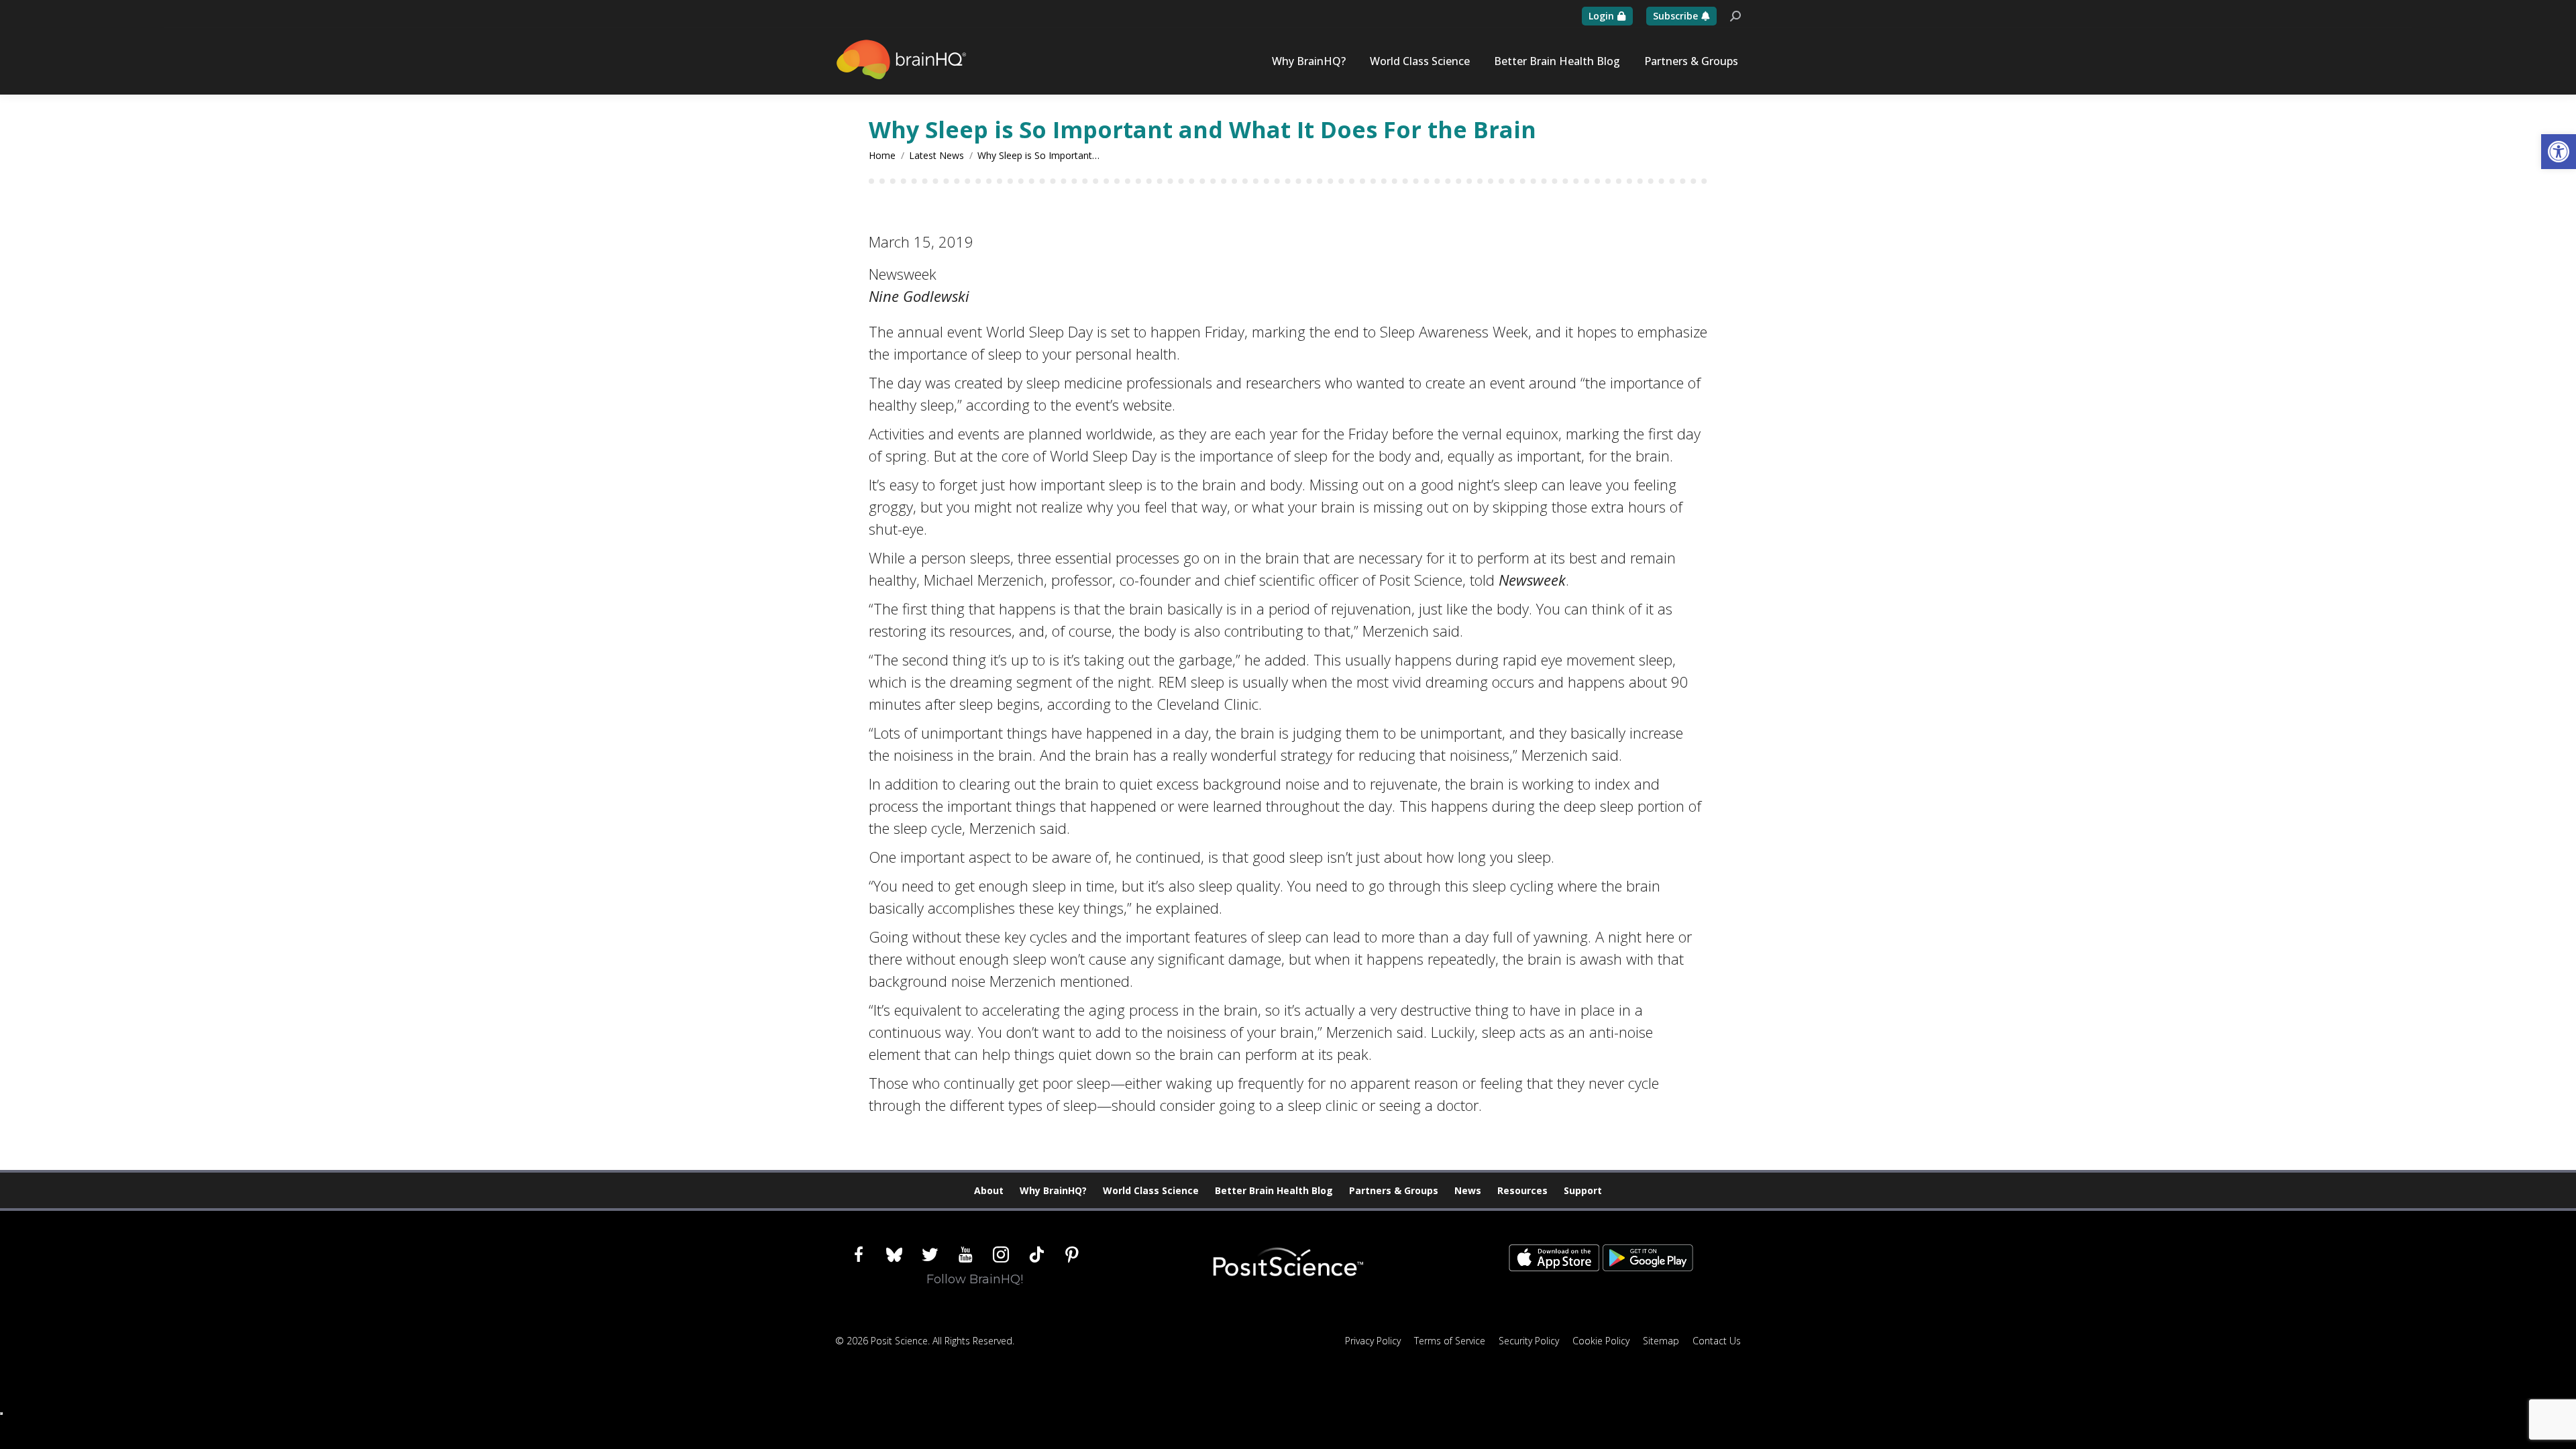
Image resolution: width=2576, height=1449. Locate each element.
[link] (2559, 152)
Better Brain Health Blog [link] (1274, 1190)
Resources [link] (1522, 1190)
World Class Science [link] (1151, 1190)
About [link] (989, 1190)
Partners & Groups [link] (1394, 1190)
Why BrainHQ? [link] (1053, 1190)
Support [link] (1583, 1190)
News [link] (1468, 1190)
